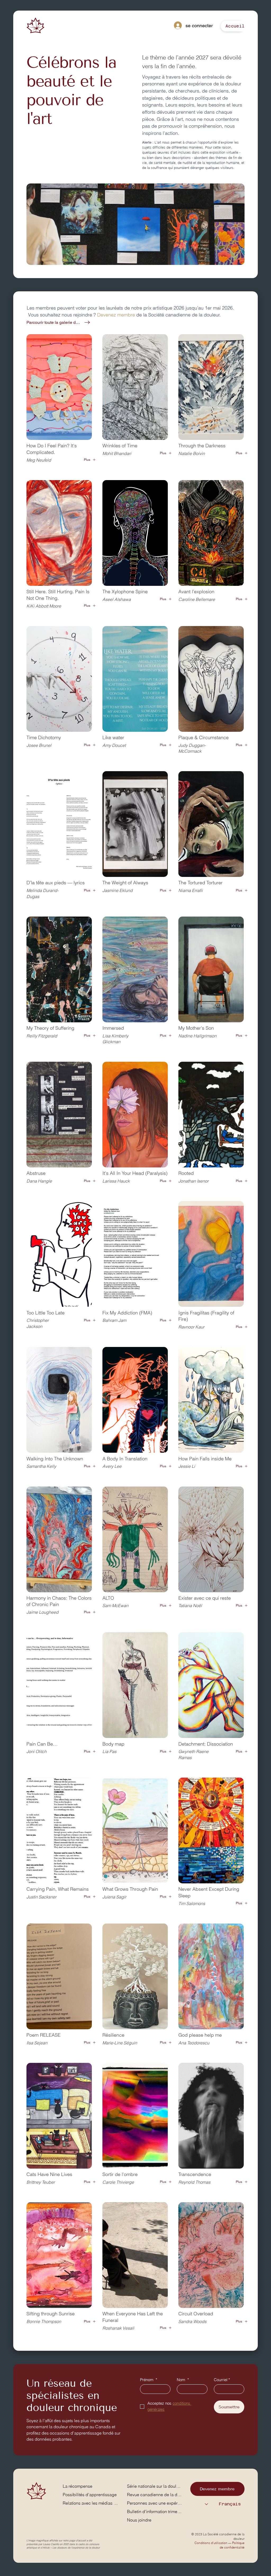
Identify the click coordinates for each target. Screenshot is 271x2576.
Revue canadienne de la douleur (155, 2495)
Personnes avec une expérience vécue (155, 2503)
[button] (235, 26)
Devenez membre (116, 315)
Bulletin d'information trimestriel (155, 2511)
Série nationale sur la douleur (155, 2486)
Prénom (149, 2380)
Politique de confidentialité (232, 2545)
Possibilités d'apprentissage (90, 2495)
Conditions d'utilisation (211, 2543)
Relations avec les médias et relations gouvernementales (91, 2503)
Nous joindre (139, 2520)
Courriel (222, 2380)
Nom (183, 2380)
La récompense (78, 2486)
